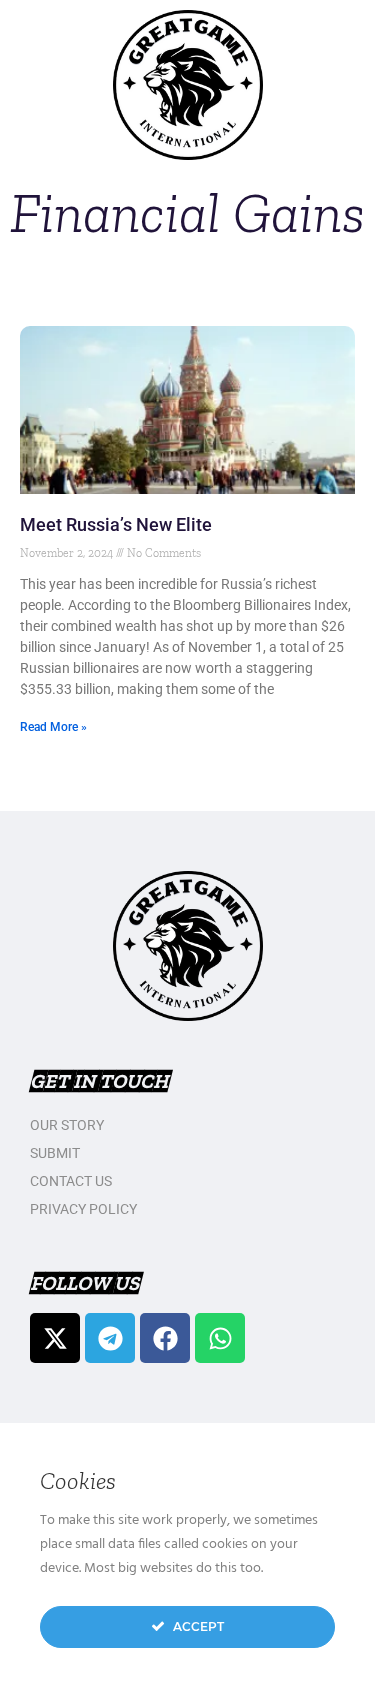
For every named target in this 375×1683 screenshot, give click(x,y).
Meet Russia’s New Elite (116, 524)
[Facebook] (165, 1338)
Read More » (53, 727)
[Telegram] (110, 1338)
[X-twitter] (55, 1338)
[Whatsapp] (220, 1338)
